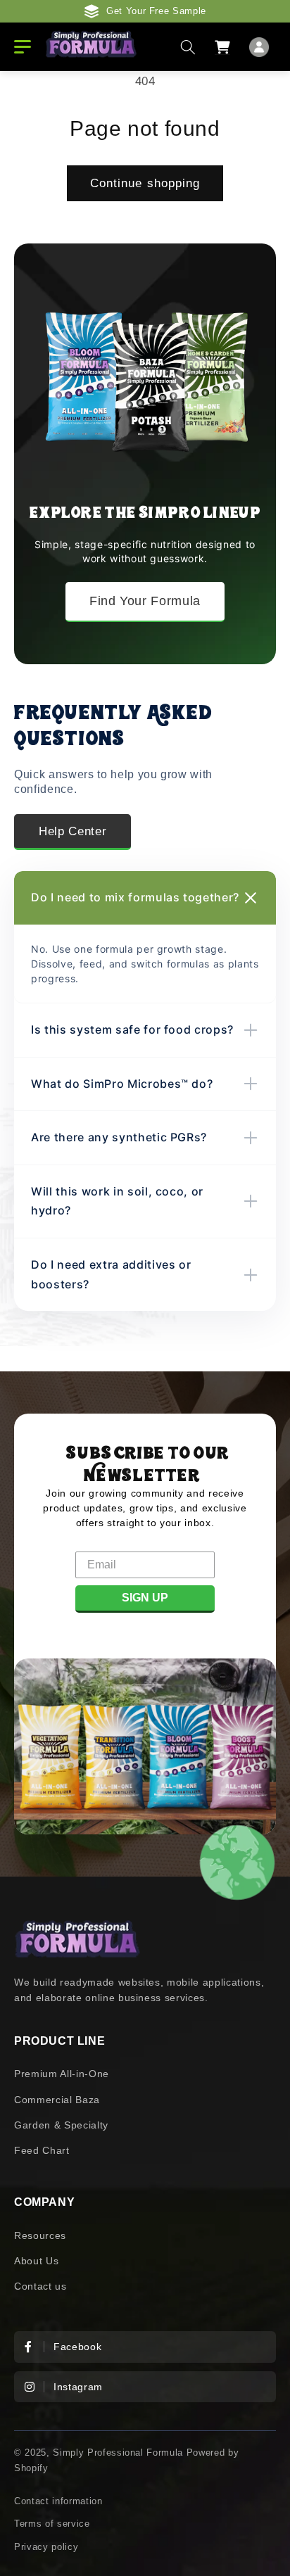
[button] (188, 46)
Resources (40, 2235)
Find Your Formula (145, 601)
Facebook (77, 2347)
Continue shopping (145, 183)
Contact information (58, 2501)
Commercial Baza (57, 2100)
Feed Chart (42, 2150)
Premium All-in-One (62, 2074)
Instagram (78, 2387)
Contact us (40, 2286)
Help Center (72, 831)
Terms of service (52, 2524)
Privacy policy (46, 2547)
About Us (36, 2261)
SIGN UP (145, 1598)
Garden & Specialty (61, 2125)
